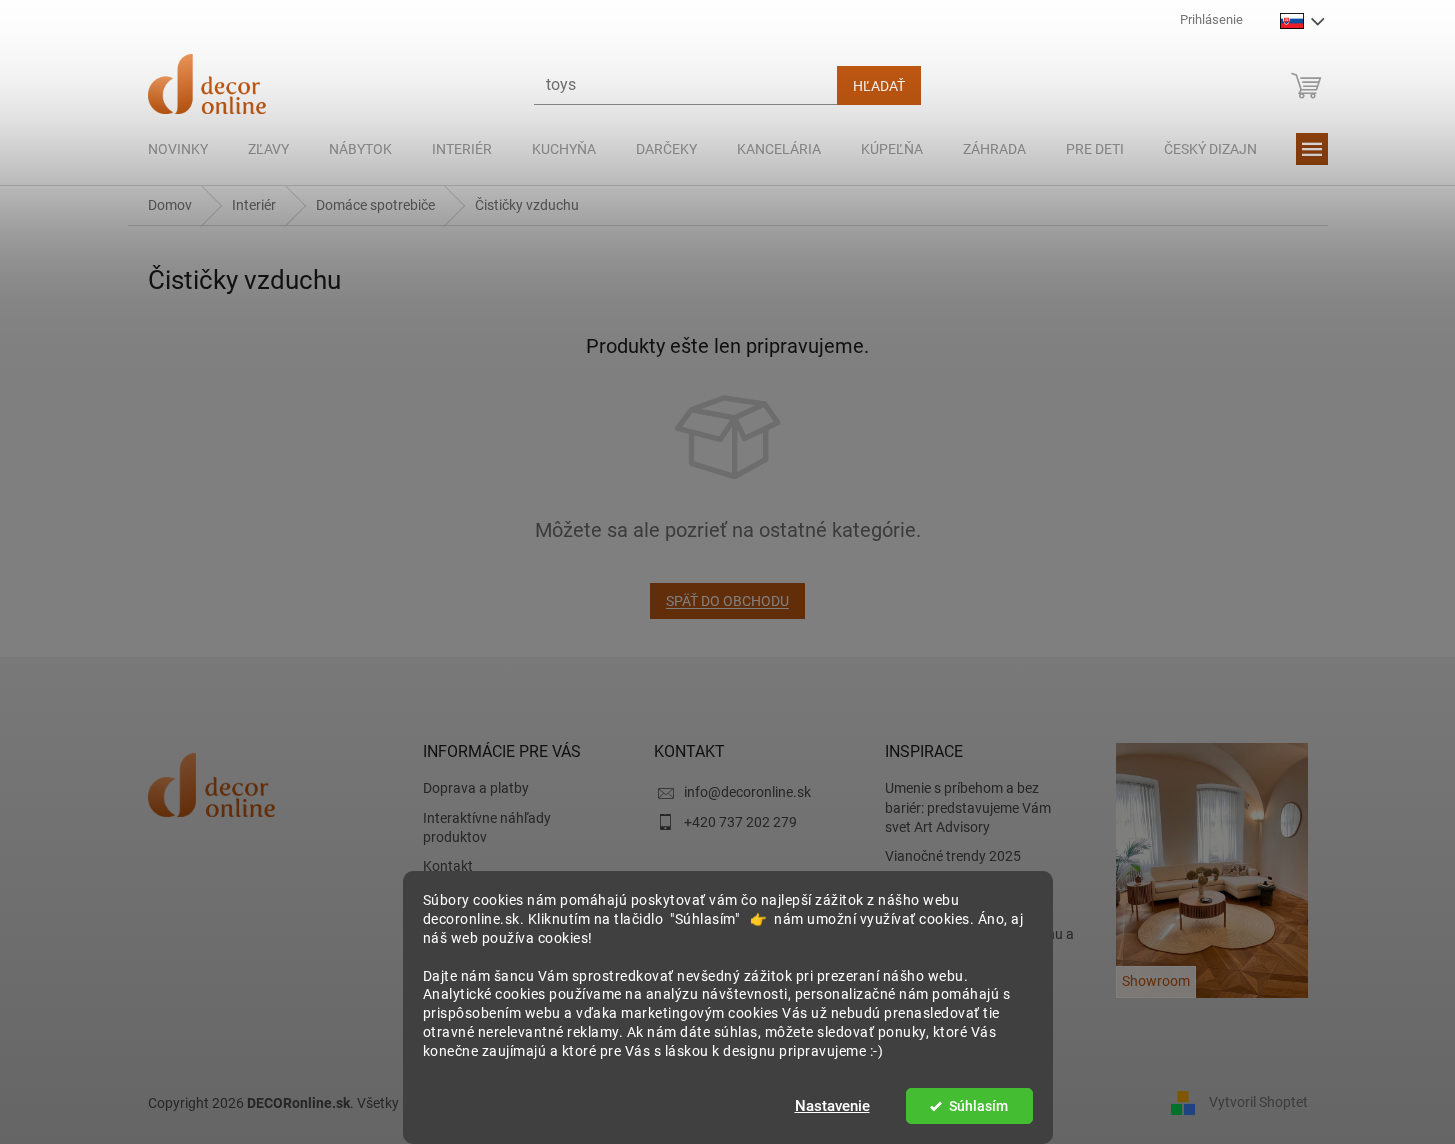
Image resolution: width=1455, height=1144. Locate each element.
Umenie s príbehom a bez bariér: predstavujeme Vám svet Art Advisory (968, 807)
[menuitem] (178, 149)
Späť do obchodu (727, 601)
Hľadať (879, 86)
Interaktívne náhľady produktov (487, 827)
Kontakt (448, 866)
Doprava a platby (476, 788)
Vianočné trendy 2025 (953, 856)
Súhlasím (978, 1106)
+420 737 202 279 (740, 822)
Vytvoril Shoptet (1258, 1102)
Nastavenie (832, 1106)
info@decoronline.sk (747, 792)
